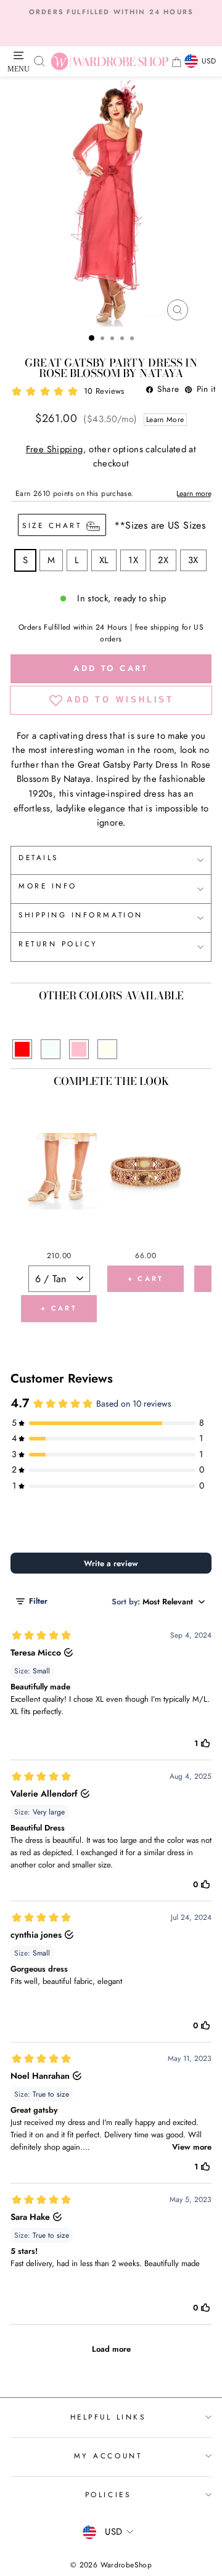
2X (163, 560)
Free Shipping (55, 449)
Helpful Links (108, 2417)
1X (133, 560)
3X (193, 560)
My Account (108, 2456)
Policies (108, 2494)
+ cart (59, 1308)
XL (104, 560)
